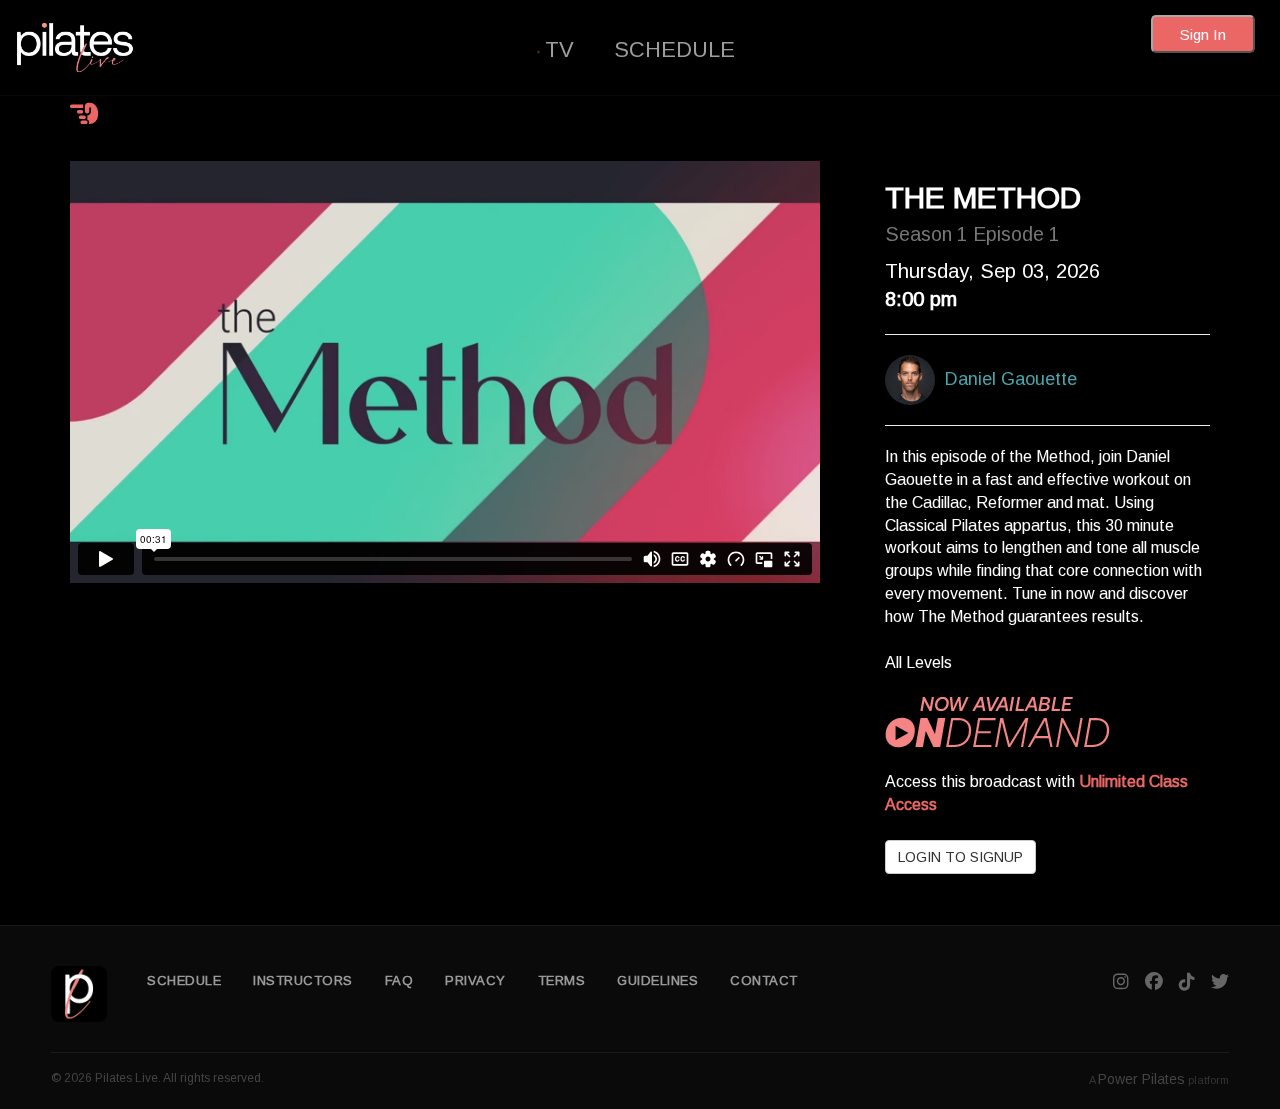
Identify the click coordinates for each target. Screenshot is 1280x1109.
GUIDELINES (657, 980)
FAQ (399, 980)
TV (559, 49)
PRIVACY (475, 980)
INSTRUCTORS (303, 980)
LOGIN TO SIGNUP (960, 857)
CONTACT (764, 980)
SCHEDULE (674, 49)
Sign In (1203, 34)
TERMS (562, 980)
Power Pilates (1141, 1079)
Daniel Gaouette (1006, 379)
